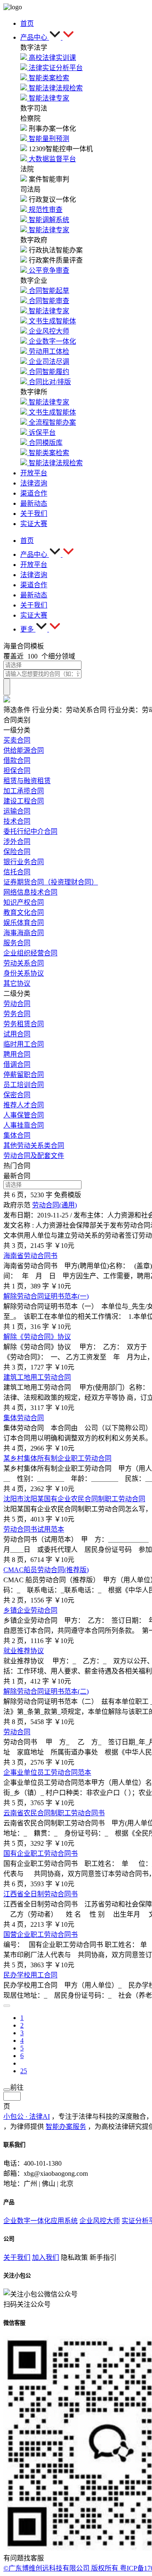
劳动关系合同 (24, 963)
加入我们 (46, 2257)
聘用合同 (17, 1054)
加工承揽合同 (24, 791)
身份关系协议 (24, 973)
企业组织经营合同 (30, 953)
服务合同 (17, 943)
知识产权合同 (24, 902)
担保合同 (17, 771)
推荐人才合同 (24, 1105)
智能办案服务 (66, 2127)
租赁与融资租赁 (27, 781)
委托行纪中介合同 (30, 831)
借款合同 (17, 761)
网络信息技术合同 (30, 892)
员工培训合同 (24, 1085)
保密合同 (17, 1095)
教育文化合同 (24, 912)
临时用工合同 (24, 1044)
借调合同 (17, 1064)
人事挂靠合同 (24, 1125)
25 (24, 2071)
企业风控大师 (100, 2221)
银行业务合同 (24, 862)
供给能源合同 (24, 750)
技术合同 (17, 821)
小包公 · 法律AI (27, 2116)
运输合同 (17, 811)
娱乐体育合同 (24, 923)
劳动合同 (17, 1004)
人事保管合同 (24, 1115)
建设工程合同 (24, 801)
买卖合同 (17, 740)
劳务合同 (17, 1014)
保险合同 (17, 852)
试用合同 (17, 1034)
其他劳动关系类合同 (34, 1146)
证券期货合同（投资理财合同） (51, 882)
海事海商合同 (24, 933)
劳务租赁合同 (24, 1024)
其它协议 (17, 983)
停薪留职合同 (24, 1075)
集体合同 (17, 1135)
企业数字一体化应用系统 (41, 2221)
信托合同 (17, 872)
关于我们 (17, 2257)
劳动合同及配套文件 (34, 1156)
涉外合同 (17, 842)
